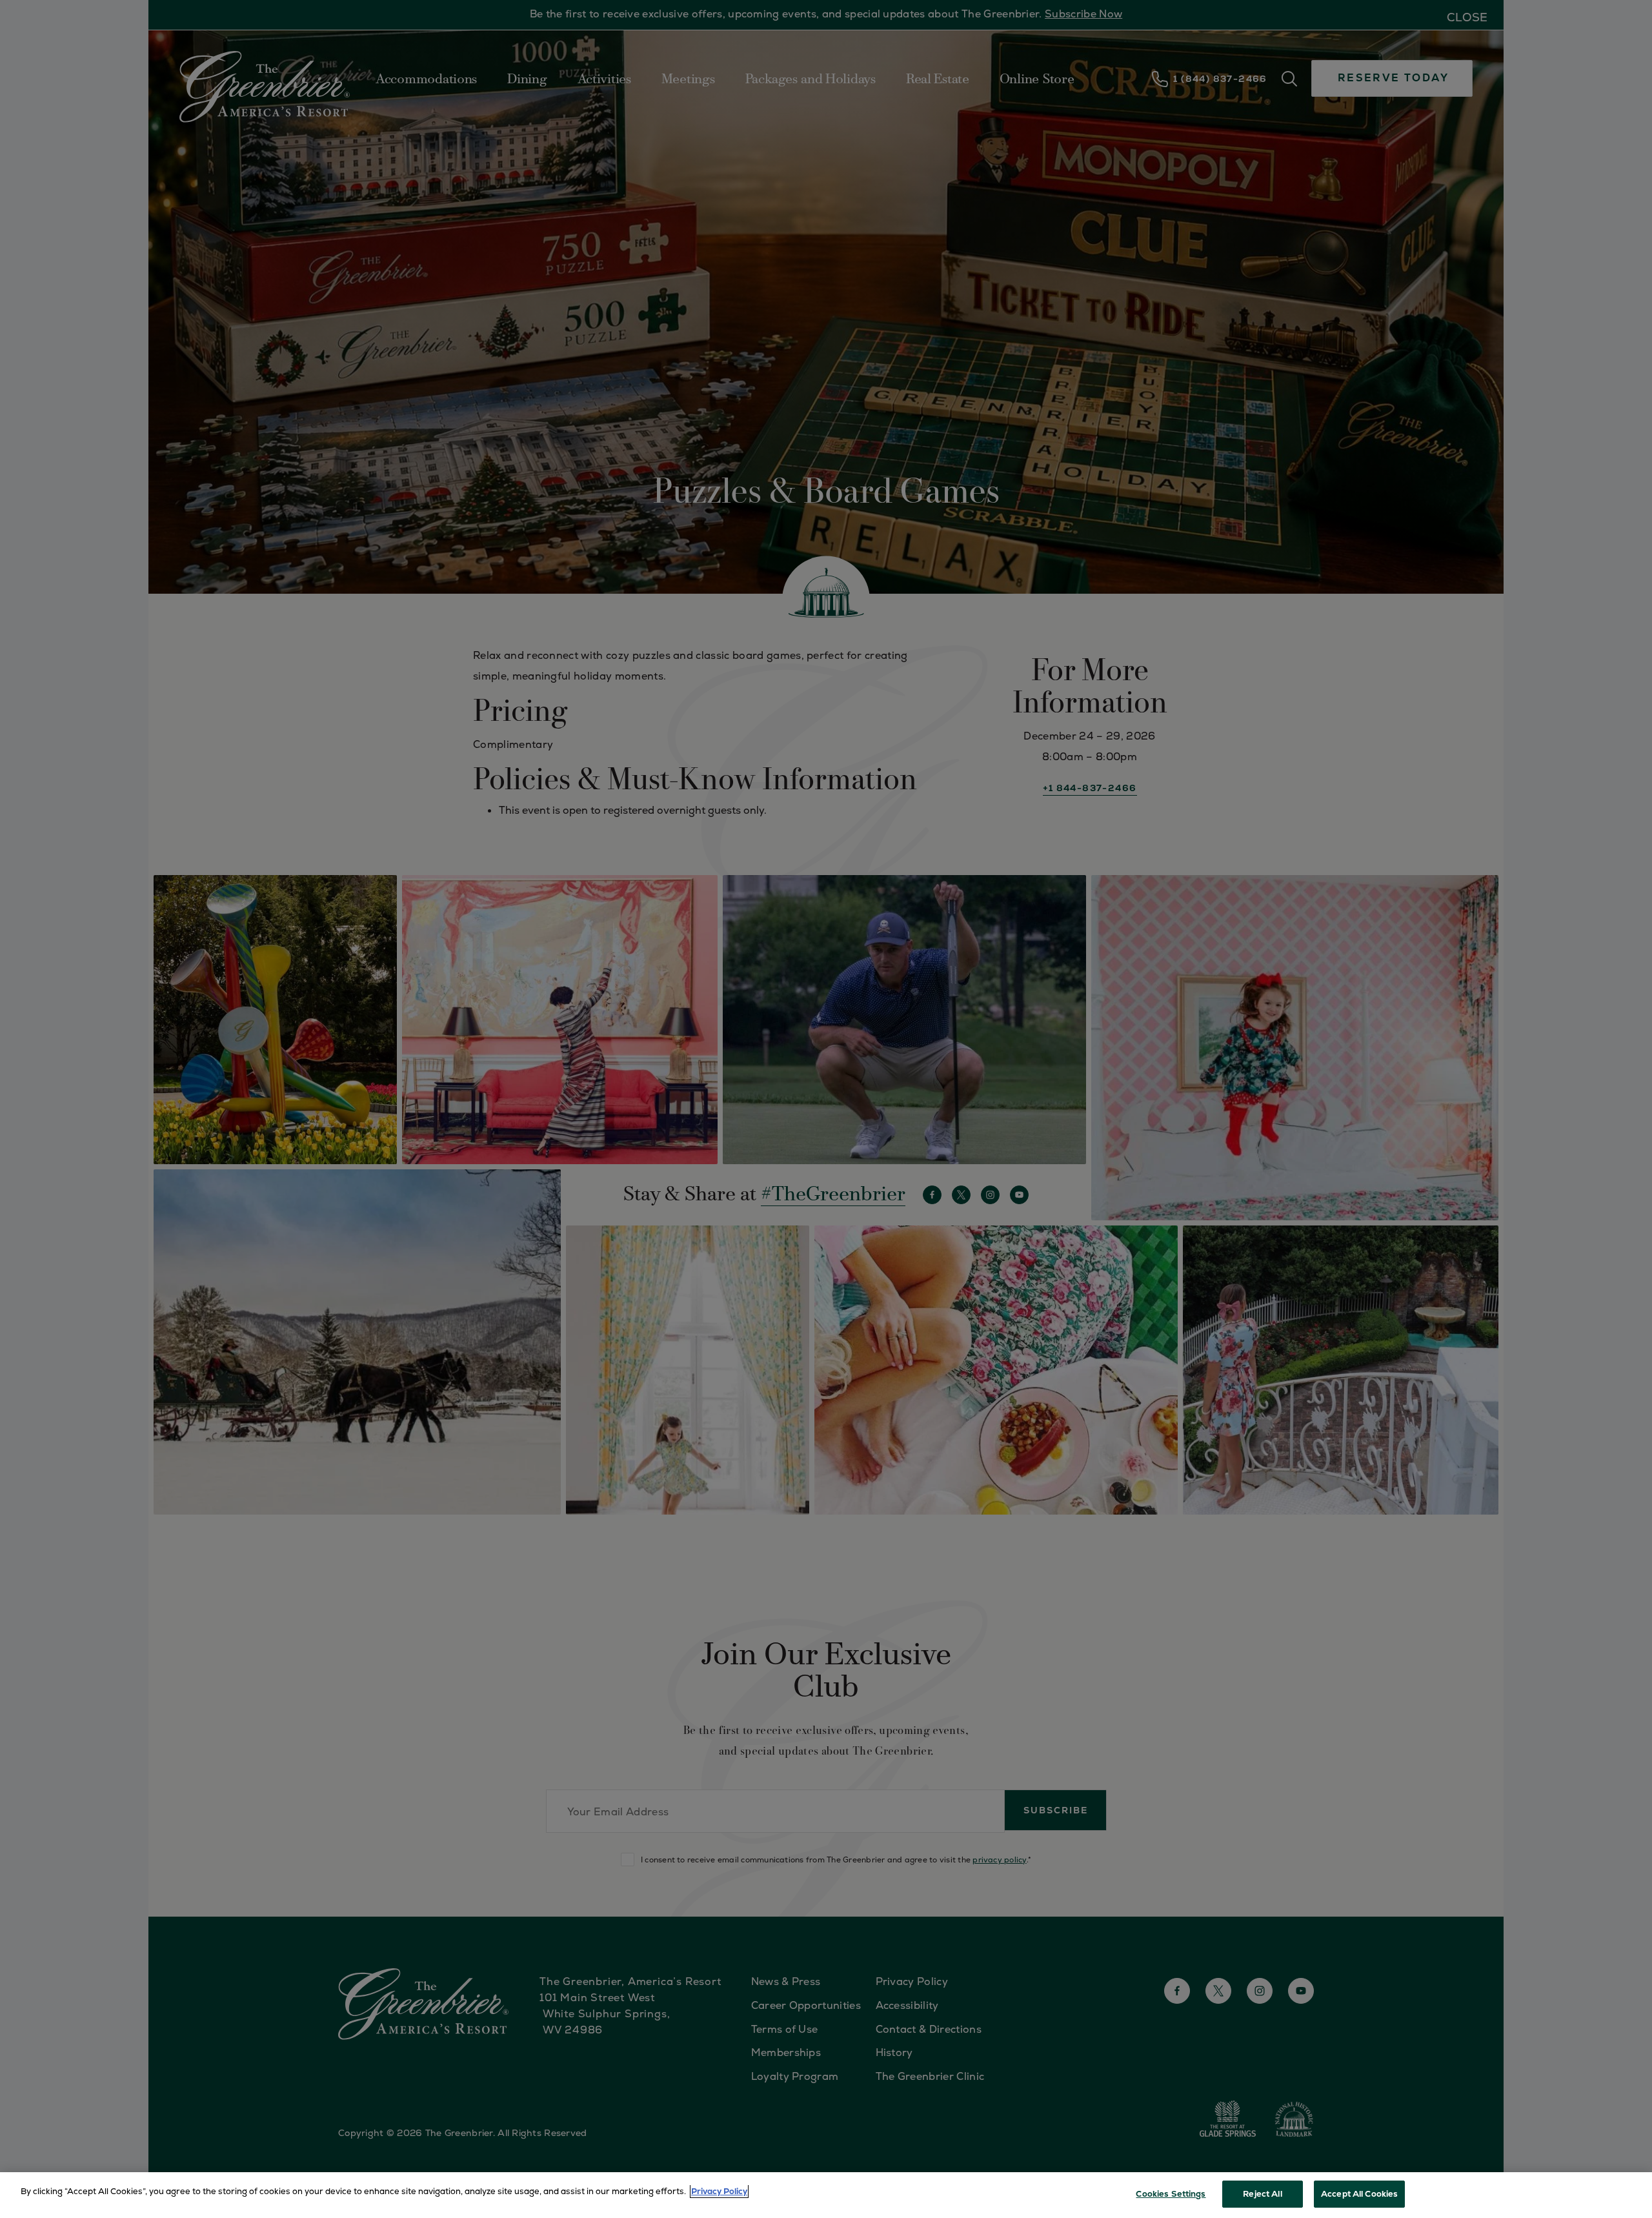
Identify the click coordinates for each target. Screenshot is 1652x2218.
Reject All (1262, 2194)
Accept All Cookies (1359, 2194)
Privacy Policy (719, 2191)
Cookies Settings (1171, 2194)
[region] (826, 2195)
